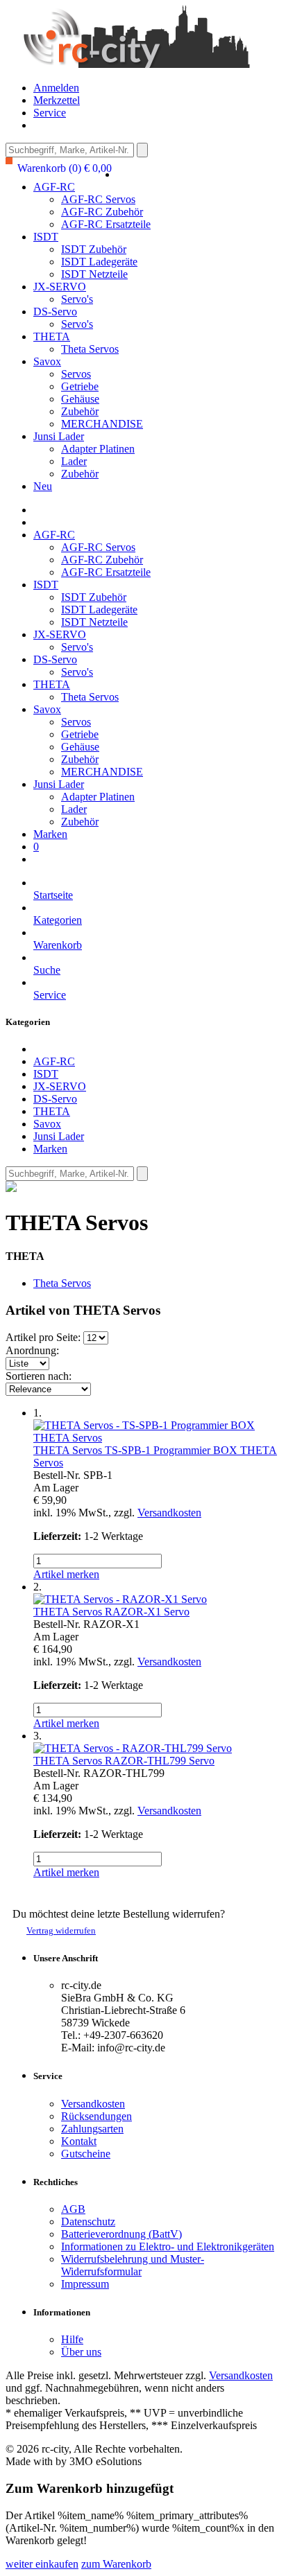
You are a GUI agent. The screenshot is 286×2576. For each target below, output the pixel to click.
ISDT (46, 237)
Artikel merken (66, 1574)
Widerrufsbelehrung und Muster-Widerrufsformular (133, 2265)
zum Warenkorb (116, 2564)
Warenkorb (58, 945)
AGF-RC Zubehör (102, 212)
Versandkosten (169, 1513)
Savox (47, 361)
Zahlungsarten (92, 2129)
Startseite (53, 895)
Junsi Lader (59, 436)
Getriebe (80, 386)
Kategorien (58, 920)
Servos (76, 374)
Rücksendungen (96, 2116)
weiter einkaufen (42, 2564)
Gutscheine (86, 2154)
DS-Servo (55, 312)
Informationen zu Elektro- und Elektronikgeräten (168, 2246)
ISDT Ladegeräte (99, 262)
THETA (52, 336)
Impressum (85, 2284)
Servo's (77, 299)
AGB (73, 2209)
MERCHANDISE (102, 424)
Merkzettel (57, 100)
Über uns (81, 2352)
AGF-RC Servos (98, 199)
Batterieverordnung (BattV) (121, 2234)
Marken (50, 834)
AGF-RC (54, 187)
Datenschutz (88, 2222)
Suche (47, 970)
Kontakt (79, 2141)
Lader (74, 461)
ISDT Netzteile (94, 274)
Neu (43, 486)
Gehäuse (80, 399)
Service (50, 113)
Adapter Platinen (98, 449)
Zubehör (80, 411)
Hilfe (72, 2339)
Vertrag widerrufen (61, 1930)
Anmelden (56, 88)
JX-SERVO (60, 287)
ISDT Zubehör (94, 249)
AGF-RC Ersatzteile (106, 224)
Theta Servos (90, 349)
